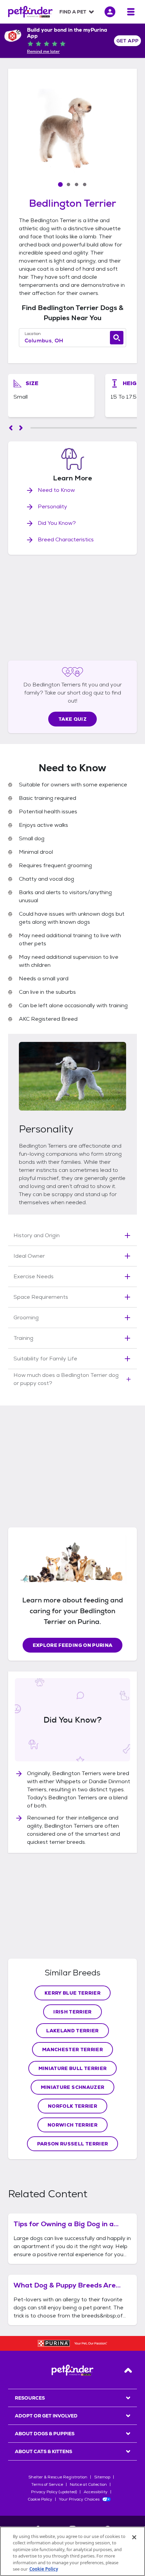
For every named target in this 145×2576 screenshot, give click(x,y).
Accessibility (96, 2492)
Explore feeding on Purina (73, 1645)
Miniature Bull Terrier (73, 2068)
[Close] (134, 2537)
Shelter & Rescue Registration (58, 2477)
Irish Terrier (72, 2012)
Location (33, 334)
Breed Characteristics (66, 539)
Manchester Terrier (72, 2049)
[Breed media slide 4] (85, 184)
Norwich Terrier (72, 2125)
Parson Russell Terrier (73, 2144)
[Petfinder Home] (30, 12)
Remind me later (43, 52)
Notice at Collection (88, 2484)
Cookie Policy (40, 2499)
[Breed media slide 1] (60, 184)
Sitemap (102, 2477)
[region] (72, 2551)
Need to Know (56, 490)
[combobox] (72, 341)
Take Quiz (72, 719)
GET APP (128, 41)
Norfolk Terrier (72, 2106)
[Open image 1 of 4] (72, 131)
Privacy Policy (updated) (54, 2492)
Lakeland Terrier (72, 2031)
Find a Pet (73, 12)
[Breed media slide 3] (77, 184)
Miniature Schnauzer (73, 2087)
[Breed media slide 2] (68, 184)
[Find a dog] (117, 338)
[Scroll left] (11, 428)
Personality (52, 506)
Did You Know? (57, 523)
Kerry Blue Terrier (72, 1993)
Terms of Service (47, 2484)
